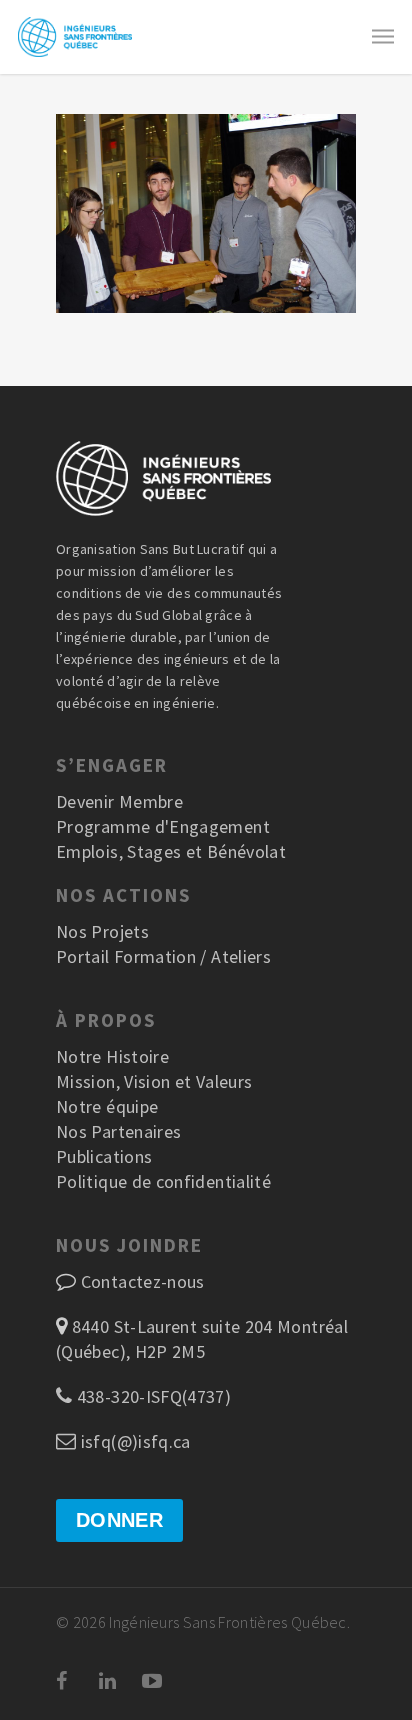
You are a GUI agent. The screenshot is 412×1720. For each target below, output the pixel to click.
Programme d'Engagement (163, 826)
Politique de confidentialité (163, 1181)
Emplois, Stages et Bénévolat (171, 851)
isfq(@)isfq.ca (133, 1441)
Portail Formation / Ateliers (163, 956)
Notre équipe (107, 1106)
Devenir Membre (119, 801)
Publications (104, 1156)
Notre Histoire (112, 1056)
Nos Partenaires (118, 1131)
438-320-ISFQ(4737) (151, 1396)
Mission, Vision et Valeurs (154, 1081)
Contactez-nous (143, 1281)
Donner (119, 1520)
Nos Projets (102, 931)
